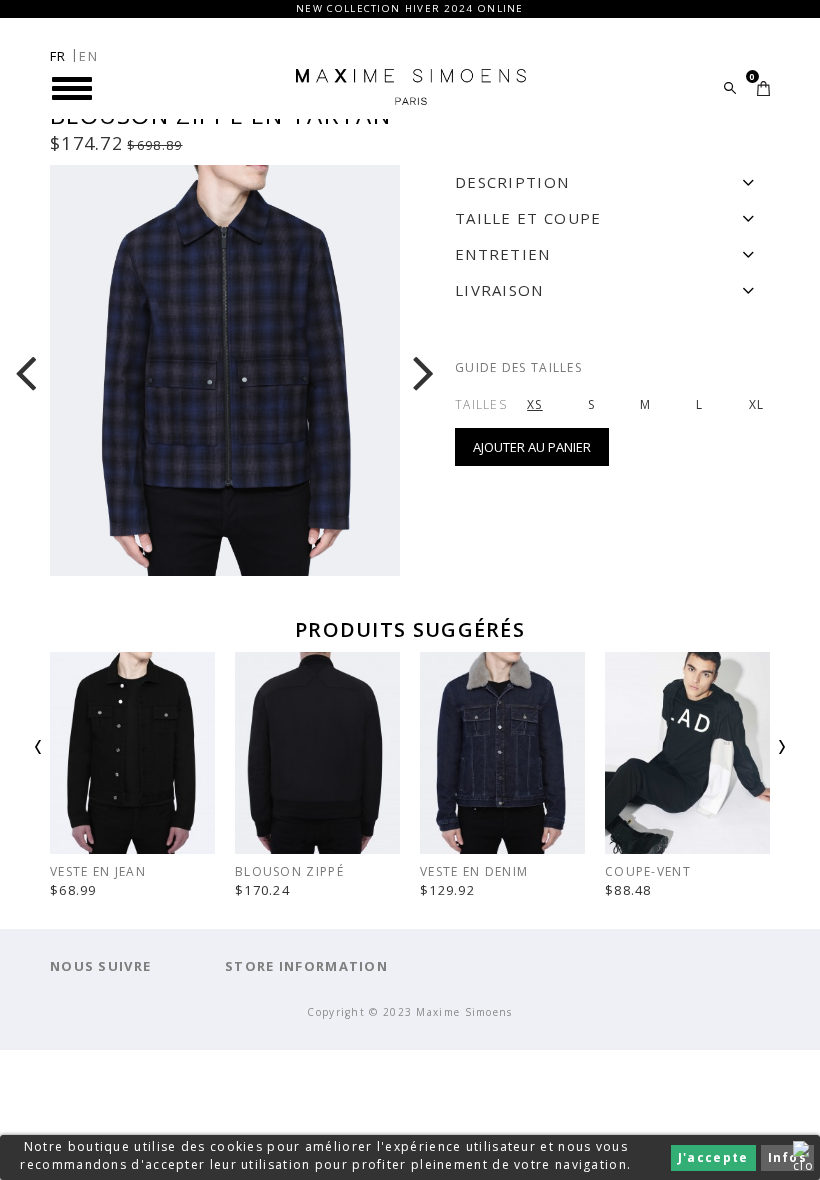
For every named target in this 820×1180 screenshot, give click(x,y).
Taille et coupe (528, 218)
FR (58, 56)
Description (512, 182)
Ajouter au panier (532, 447)
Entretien (503, 254)
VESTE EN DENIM (474, 871)
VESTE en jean (98, 871)
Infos (788, 1157)
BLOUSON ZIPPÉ (289, 871)
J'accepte (713, 1157)
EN (88, 56)
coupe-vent (648, 871)
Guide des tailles (518, 367)
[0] (763, 88)
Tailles (481, 404)
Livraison (499, 290)
